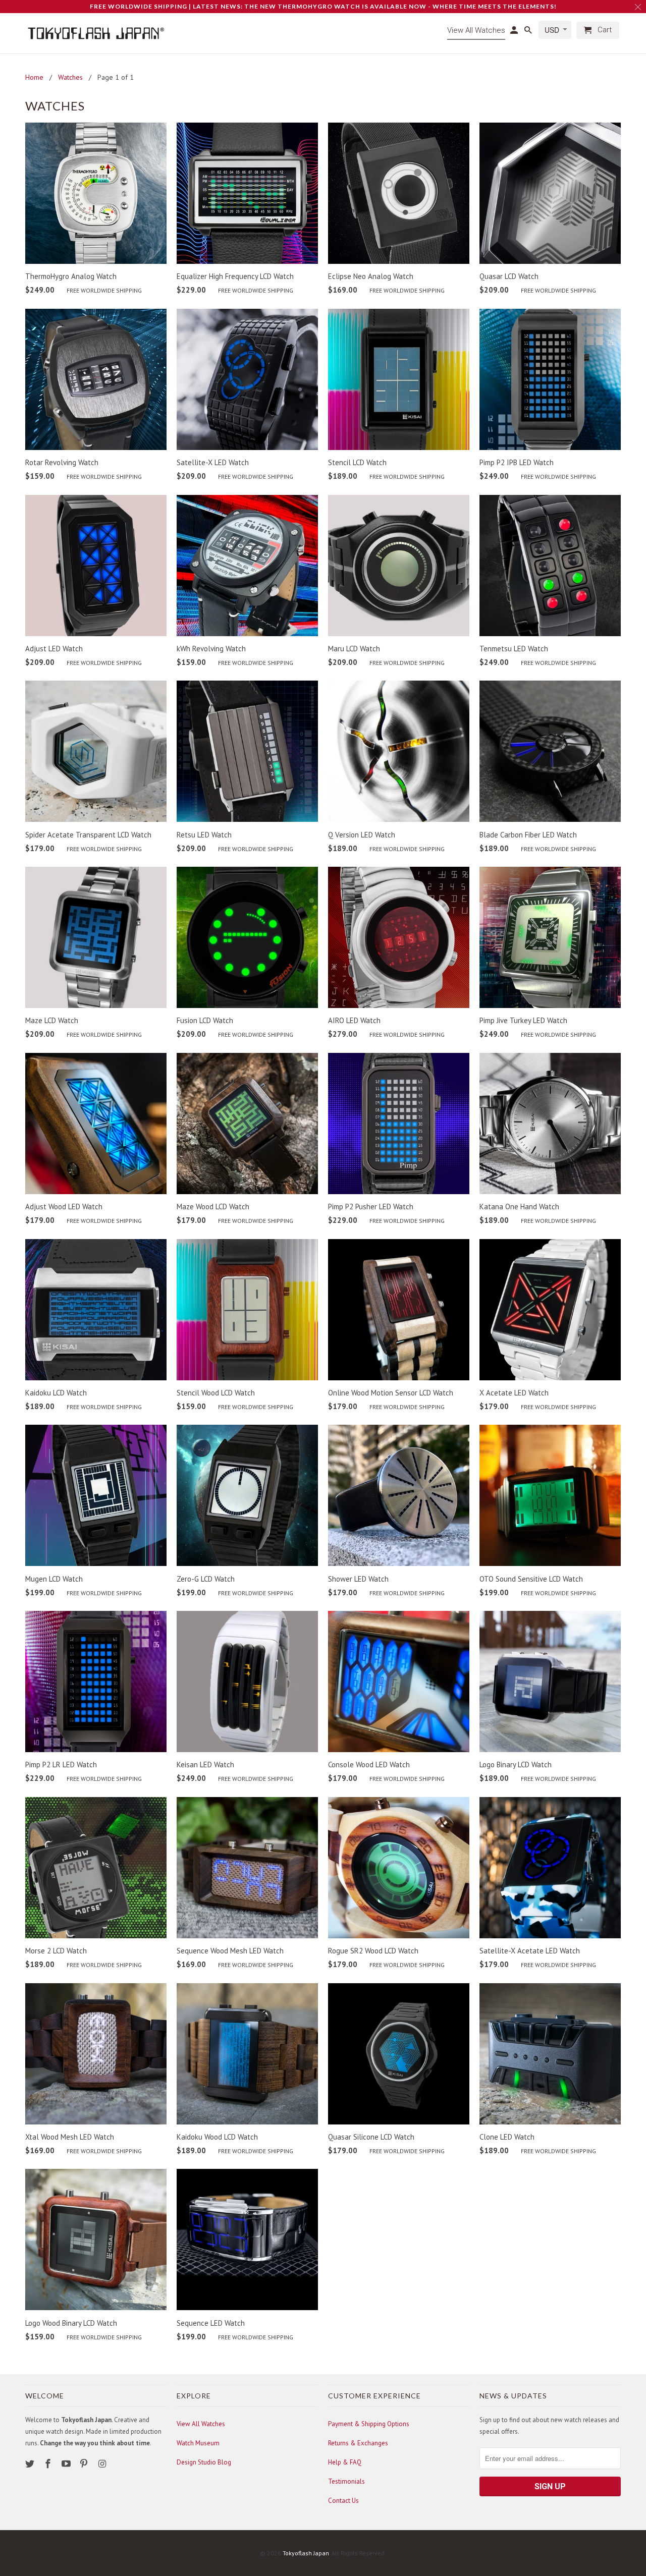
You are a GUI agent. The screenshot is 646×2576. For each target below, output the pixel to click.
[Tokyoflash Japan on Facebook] (49, 2464)
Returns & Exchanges (358, 2443)
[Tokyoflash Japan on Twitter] (31, 2464)
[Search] (529, 32)
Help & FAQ (345, 2462)
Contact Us (343, 2501)
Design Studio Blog (204, 2462)
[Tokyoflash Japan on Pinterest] (85, 2464)
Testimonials (346, 2481)
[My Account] (515, 32)
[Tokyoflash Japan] (96, 33)
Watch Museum (198, 2443)
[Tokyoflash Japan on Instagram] (103, 2464)
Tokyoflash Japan (306, 2553)
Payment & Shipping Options (369, 2424)
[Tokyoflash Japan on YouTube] (67, 2464)
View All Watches (201, 2424)
